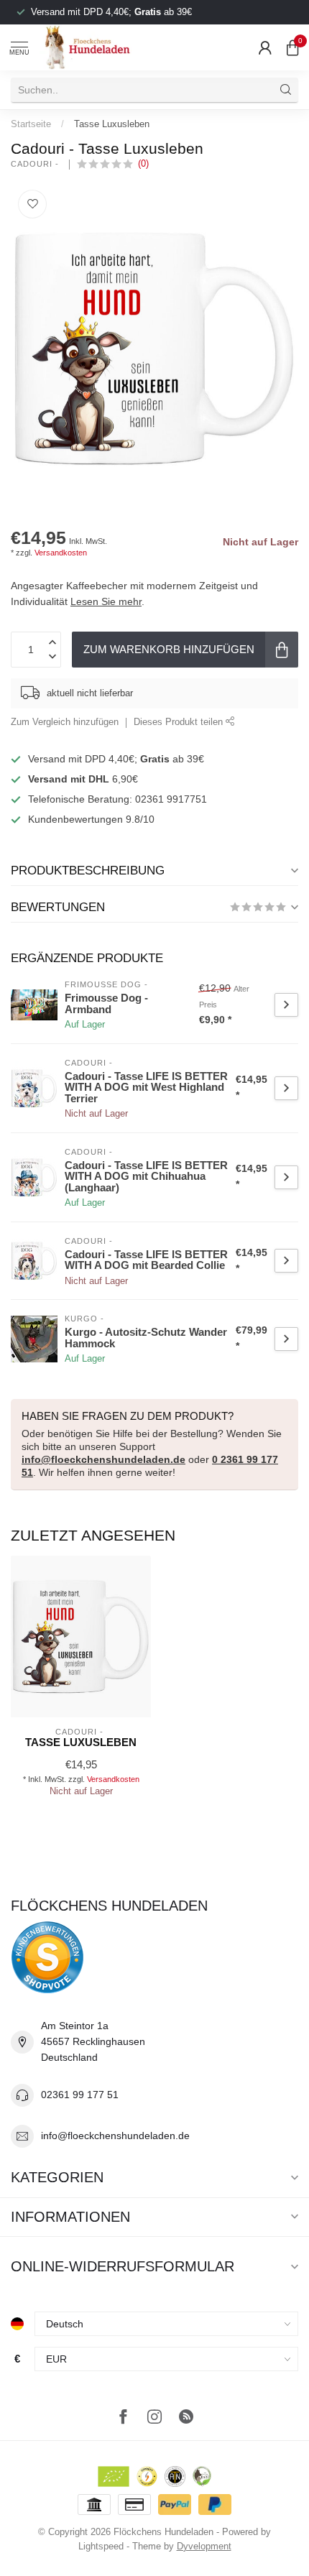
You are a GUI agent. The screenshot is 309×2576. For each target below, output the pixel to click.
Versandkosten (61, 553)
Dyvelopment (204, 2547)
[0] (292, 47)
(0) (143, 164)
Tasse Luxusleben (112, 124)
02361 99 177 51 (80, 2095)
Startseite (31, 124)
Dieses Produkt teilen (180, 722)
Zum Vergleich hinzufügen (65, 722)
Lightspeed (101, 2547)
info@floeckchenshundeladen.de (103, 1459)
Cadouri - (36, 164)
